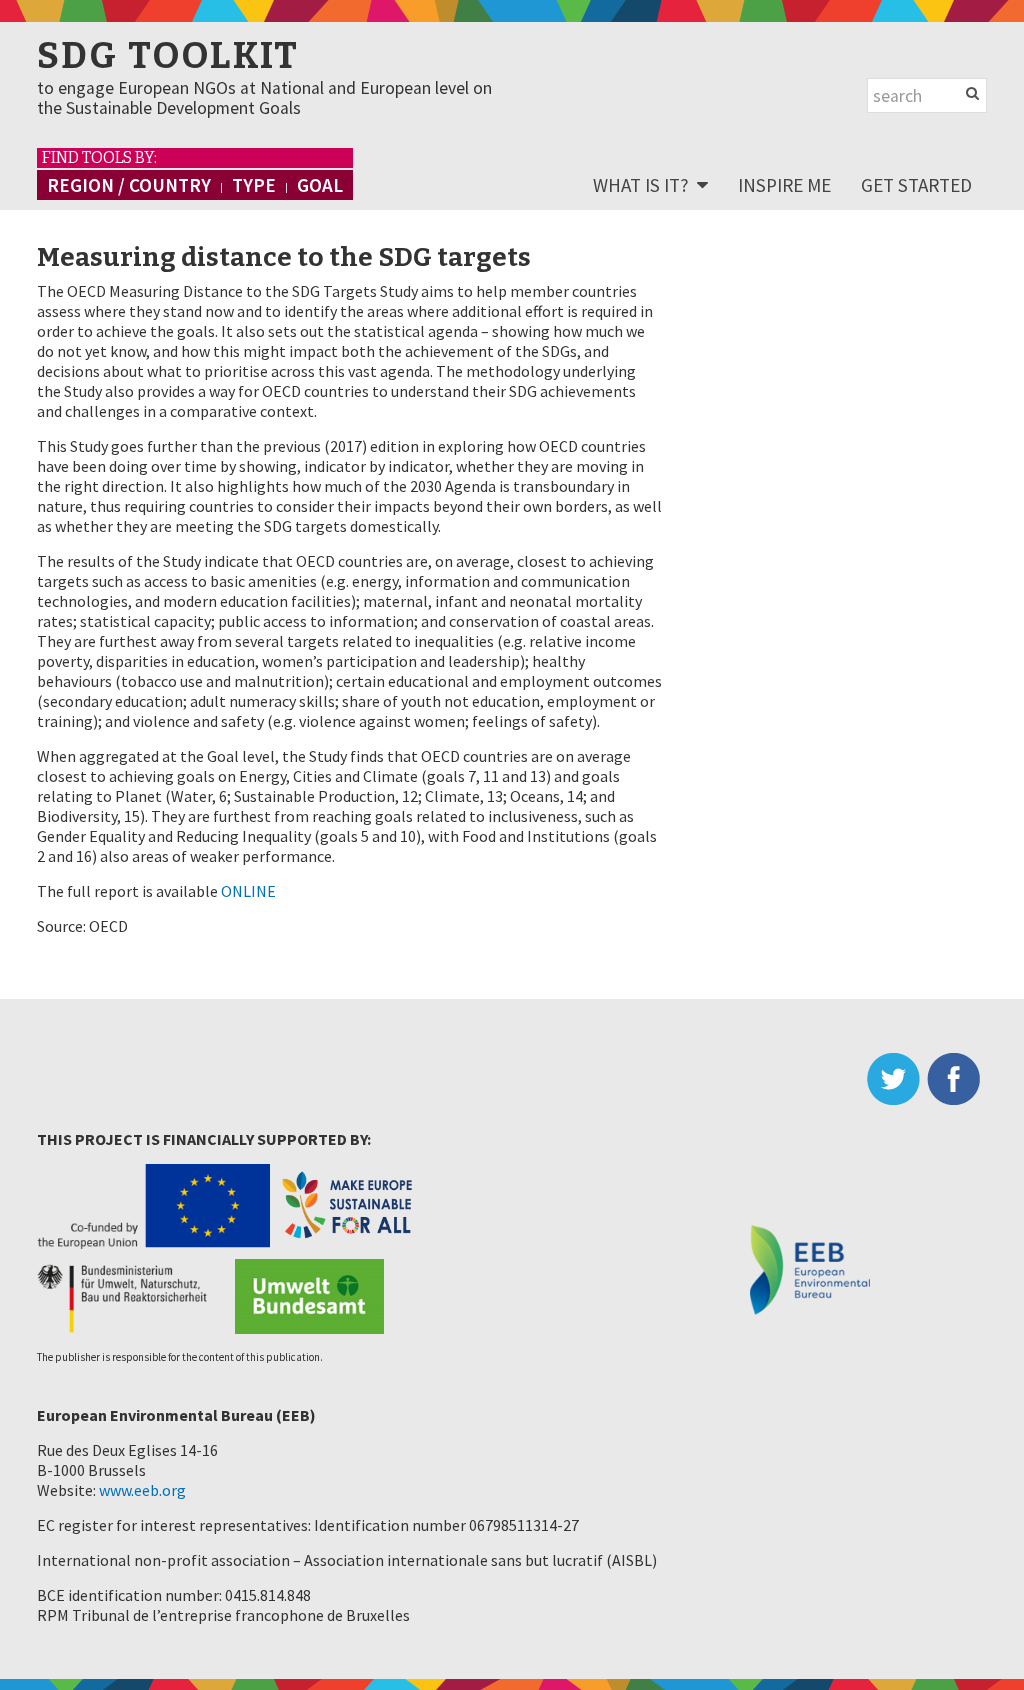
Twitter (897, 1079)
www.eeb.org (142, 1490)
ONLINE (248, 891)
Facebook (957, 1079)
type (254, 185)
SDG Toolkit (168, 56)
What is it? (641, 185)
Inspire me (784, 185)
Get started (916, 185)
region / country (129, 185)
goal (320, 185)
